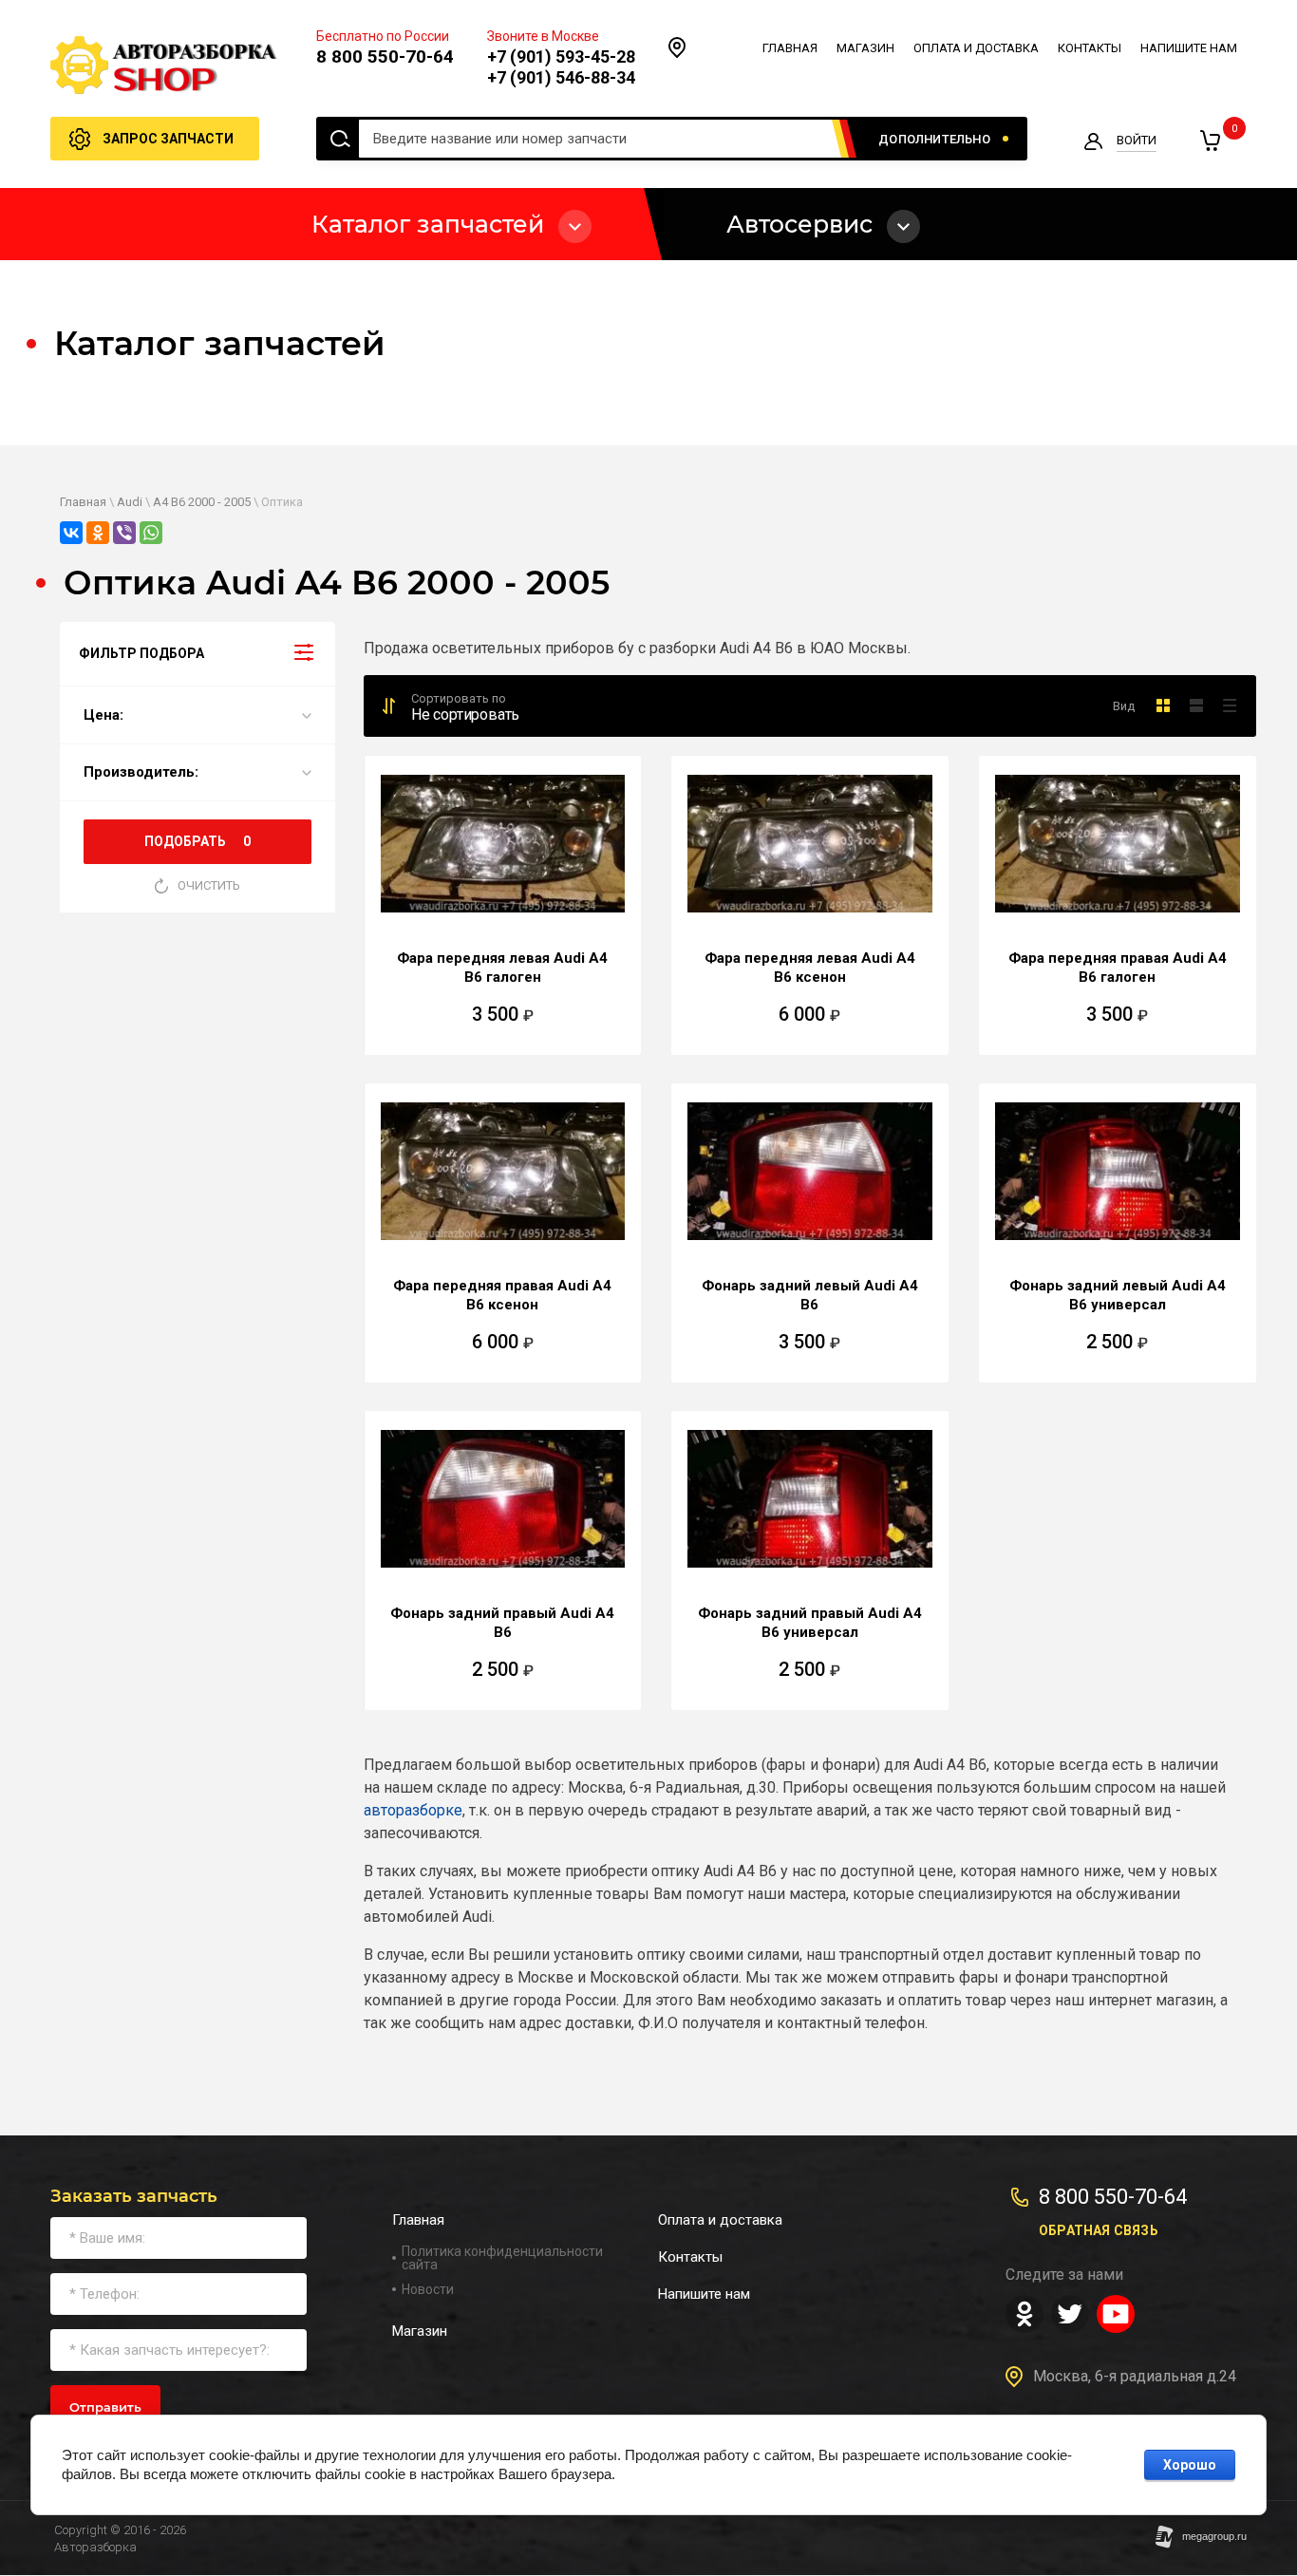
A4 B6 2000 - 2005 (202, 502)
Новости (428, 2289)
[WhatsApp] (151, 533)
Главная (83, 502)
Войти (1137, 140)
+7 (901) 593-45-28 (561, 56)
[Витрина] (1163, 705)
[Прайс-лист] (1229, 705)
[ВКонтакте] (71, 533)
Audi (130, 502)
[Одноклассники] (98, 533)
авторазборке (413, 1810)
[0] (1210, 141)
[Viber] (124, 533)
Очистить (209, 885)
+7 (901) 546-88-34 (561, 77)
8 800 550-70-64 (385, 56)
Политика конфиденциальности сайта (502, 2258)
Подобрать (197, 841)
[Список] (1196, 705)
